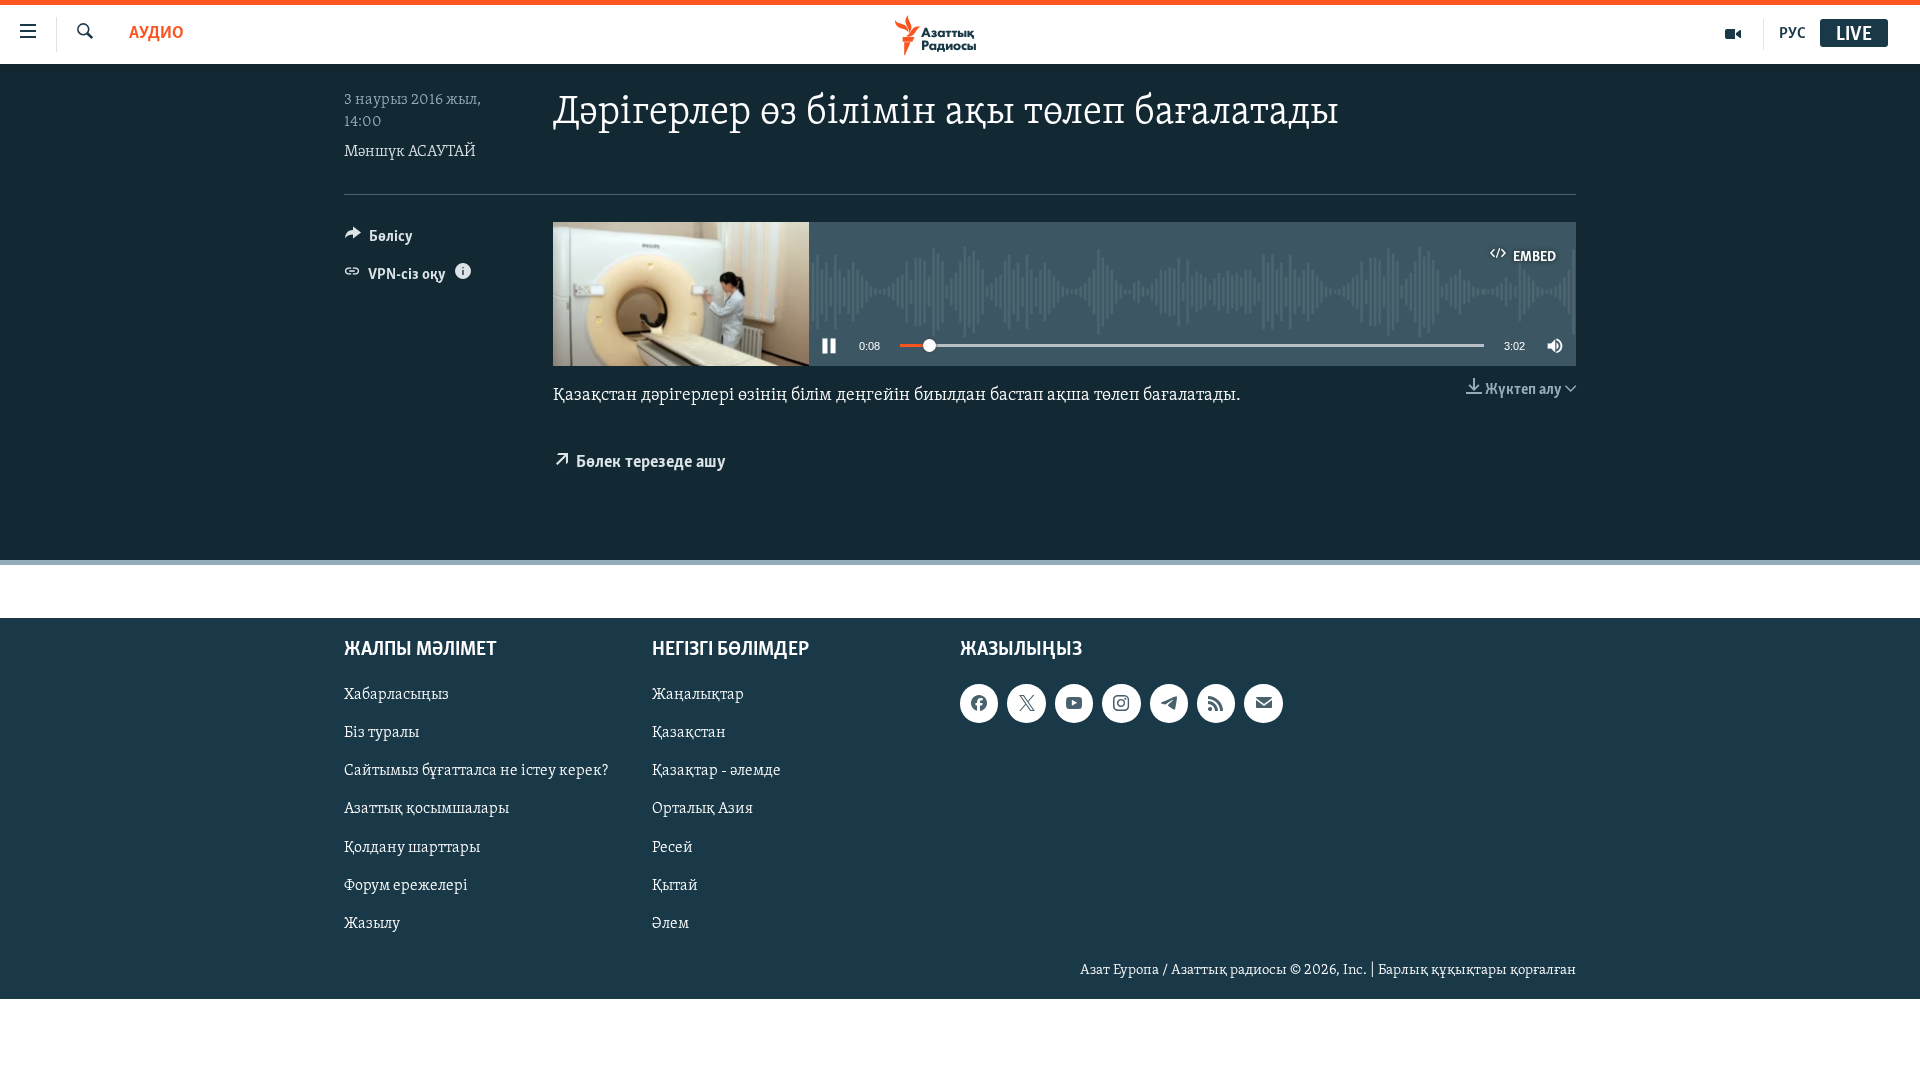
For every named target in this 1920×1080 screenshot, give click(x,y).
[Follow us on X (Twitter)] (1026, 703)
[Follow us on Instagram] (1121, 703)
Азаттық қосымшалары (426, 809)
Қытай (675, 886)
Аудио (156, 34)
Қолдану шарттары (412, 848)
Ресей (672, 848)
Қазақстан (689, 733)
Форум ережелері (406, 886)
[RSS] (1216, 703)
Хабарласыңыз (396, 695)
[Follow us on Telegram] (1169, 703)
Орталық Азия (702, 809)
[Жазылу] (1263, 703)
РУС (1792, 34)
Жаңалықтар (698, 695)
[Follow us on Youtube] (1074, 703)
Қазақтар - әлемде (716, 771)
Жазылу (372, 924)
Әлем (670, 924)
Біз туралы (381, 733)
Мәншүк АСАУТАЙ (410, 152)
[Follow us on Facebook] (979, 703)
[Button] (379, 241)
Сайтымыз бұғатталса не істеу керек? (476, 771)
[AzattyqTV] (1733, 34)
